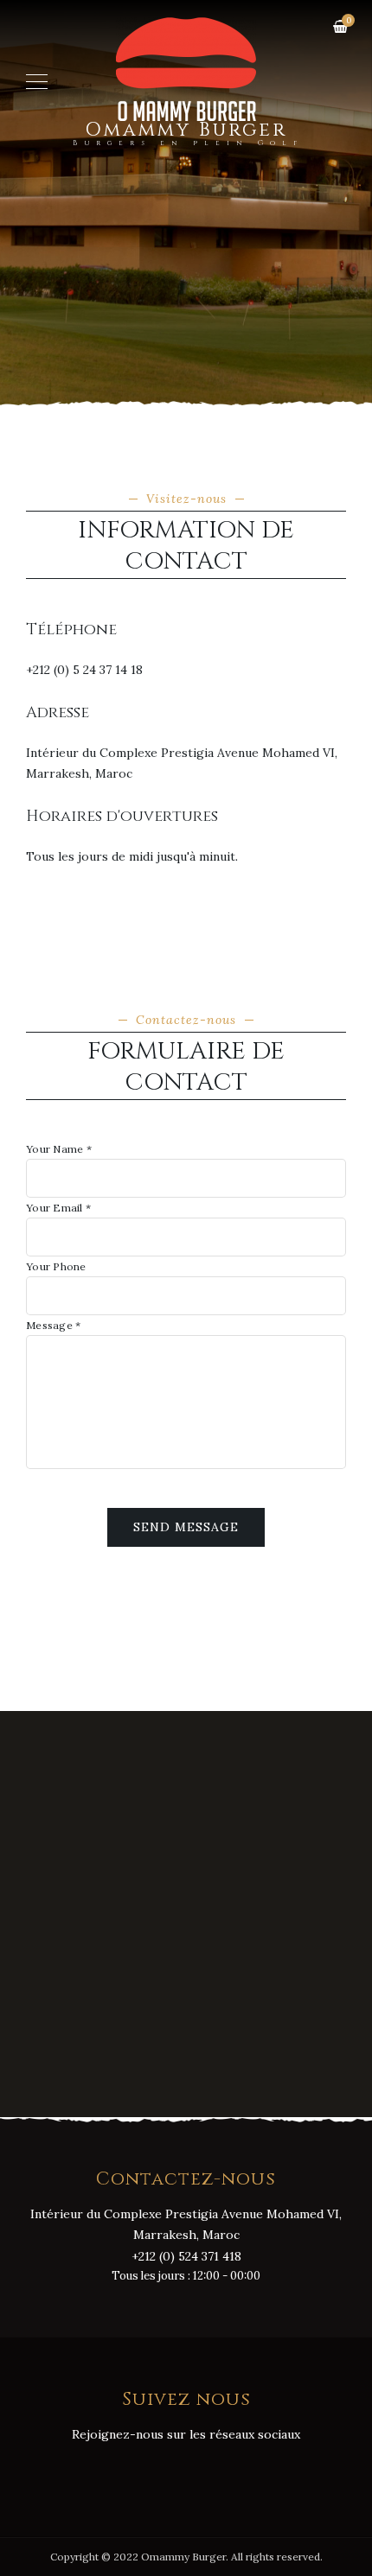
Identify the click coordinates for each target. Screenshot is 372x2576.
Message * (53, 1326)
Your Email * (58, 1208)
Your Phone (56, 1267)
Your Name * (59, 1149)
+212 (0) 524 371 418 (186, 2256)
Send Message (186, 1527)
